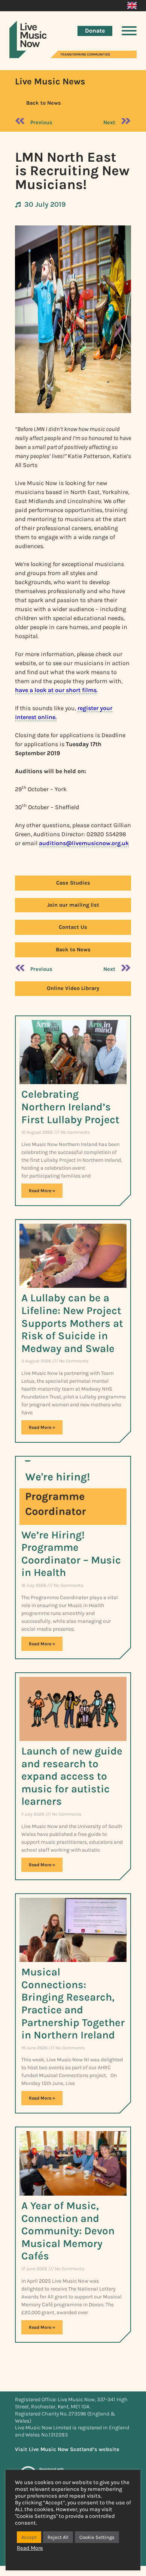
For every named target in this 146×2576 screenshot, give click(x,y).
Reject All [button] (58, 2537)
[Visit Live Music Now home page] (28, 56)
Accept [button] (29, 2537)
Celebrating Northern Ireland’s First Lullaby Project (70, 1107)
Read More (30, 2548)
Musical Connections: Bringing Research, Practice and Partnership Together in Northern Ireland (73, 2003)
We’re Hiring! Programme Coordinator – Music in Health (71, 1554)
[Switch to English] (132, 6)
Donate (95, 31)
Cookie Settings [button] (97, 2537)
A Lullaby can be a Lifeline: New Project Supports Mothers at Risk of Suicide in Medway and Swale (72, 1323)
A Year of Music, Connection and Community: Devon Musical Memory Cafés (68, 2231)
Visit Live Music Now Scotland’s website (67, 2449)
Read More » (42, 1191)
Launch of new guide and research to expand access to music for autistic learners (72, 1776)
